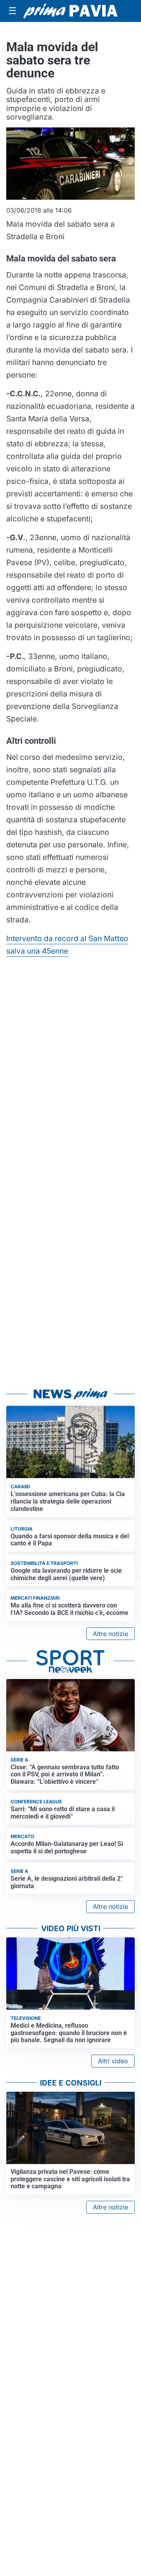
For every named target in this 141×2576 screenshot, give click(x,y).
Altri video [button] (113, 2061)
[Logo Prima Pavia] (70, 11)
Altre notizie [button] (110, 1634)
